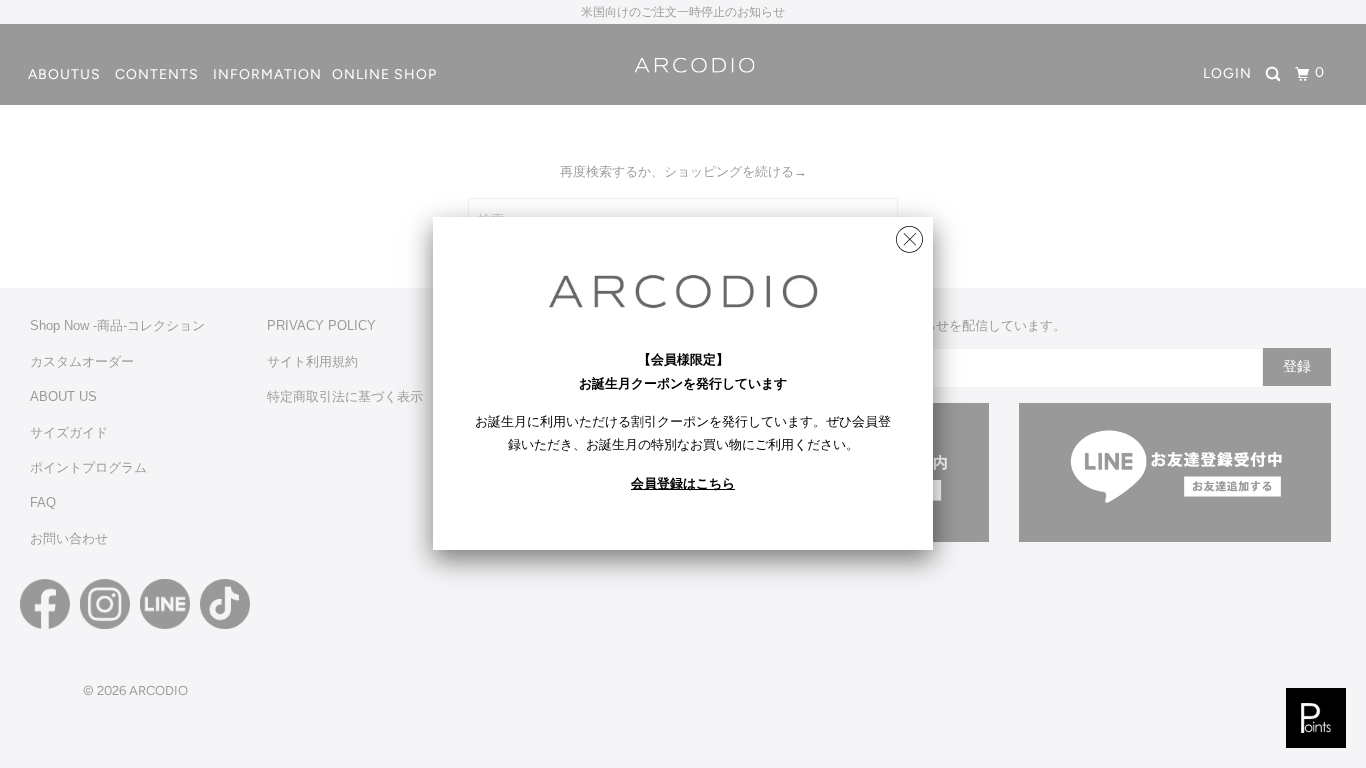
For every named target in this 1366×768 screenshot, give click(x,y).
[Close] (909, 234)
